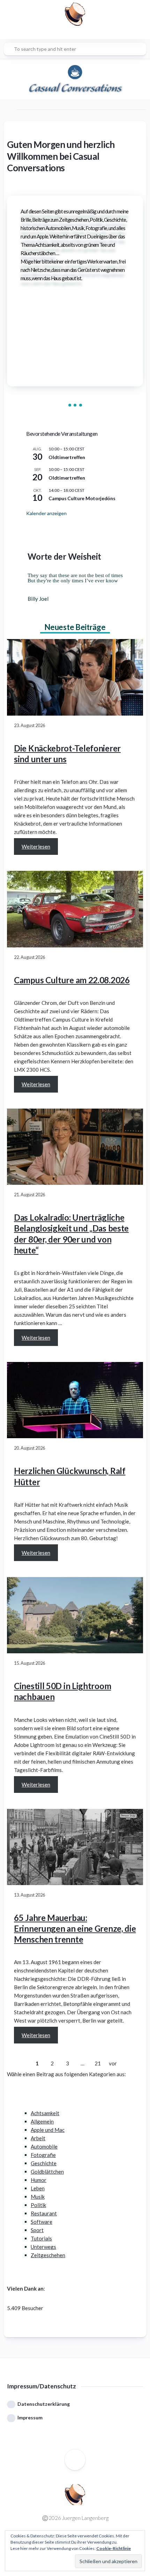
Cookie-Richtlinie (114, 2548)
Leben (38, 2188)
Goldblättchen (47, 2172)
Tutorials (41, 2238)
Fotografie (43, 2155)
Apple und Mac (48, 2130)
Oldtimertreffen (67, 457)
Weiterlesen (36, 846)
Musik (38, 2197)
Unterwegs (43, 2247)
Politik (38, 2205)
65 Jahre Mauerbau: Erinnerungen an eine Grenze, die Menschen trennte (75, 1928)
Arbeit (38, 2138)
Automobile (44, 2146)
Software (42, 2222)
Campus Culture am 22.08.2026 (72, 980)
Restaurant (44, 2213)
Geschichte (44, 2163)
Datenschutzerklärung (44, 2404)
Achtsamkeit (45, 2113)
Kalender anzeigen (46, 513)
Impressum (30, 2417)
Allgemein (42, 2121)
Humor (39, 2180)
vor (113, 2063)
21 (98, 2063)
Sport (37, 2230)
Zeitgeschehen (48, 2255)
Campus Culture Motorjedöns (82, 498)
